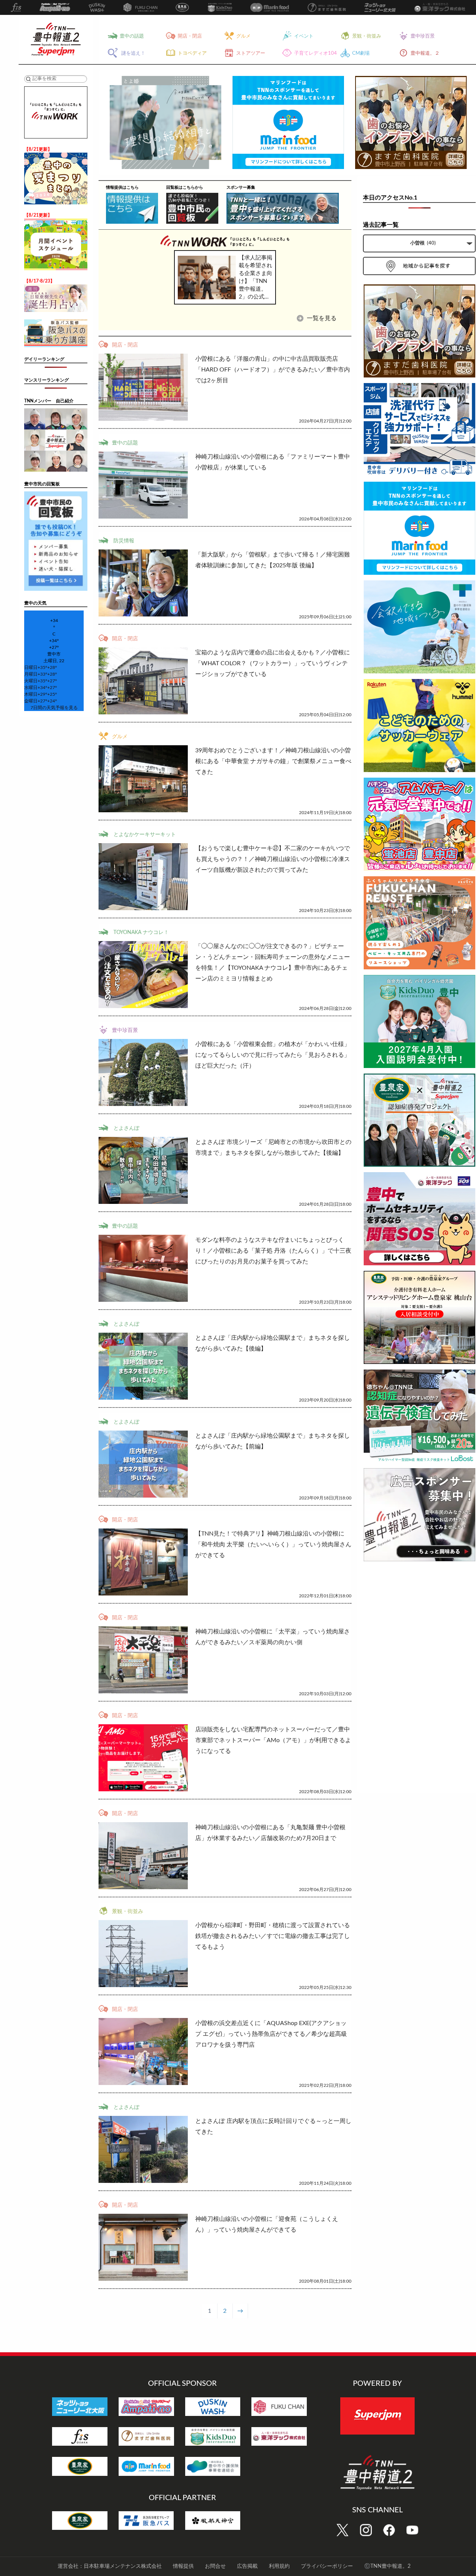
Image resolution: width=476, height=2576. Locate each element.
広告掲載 (247, 2566)
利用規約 (279, 2566)
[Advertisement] (419, 1678)
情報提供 (183, 2566)
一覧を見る (321, 318)
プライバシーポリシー (327, 2566)
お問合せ (215, 2566)
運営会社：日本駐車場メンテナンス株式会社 (110, 2566)
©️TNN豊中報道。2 (387, 2566)
